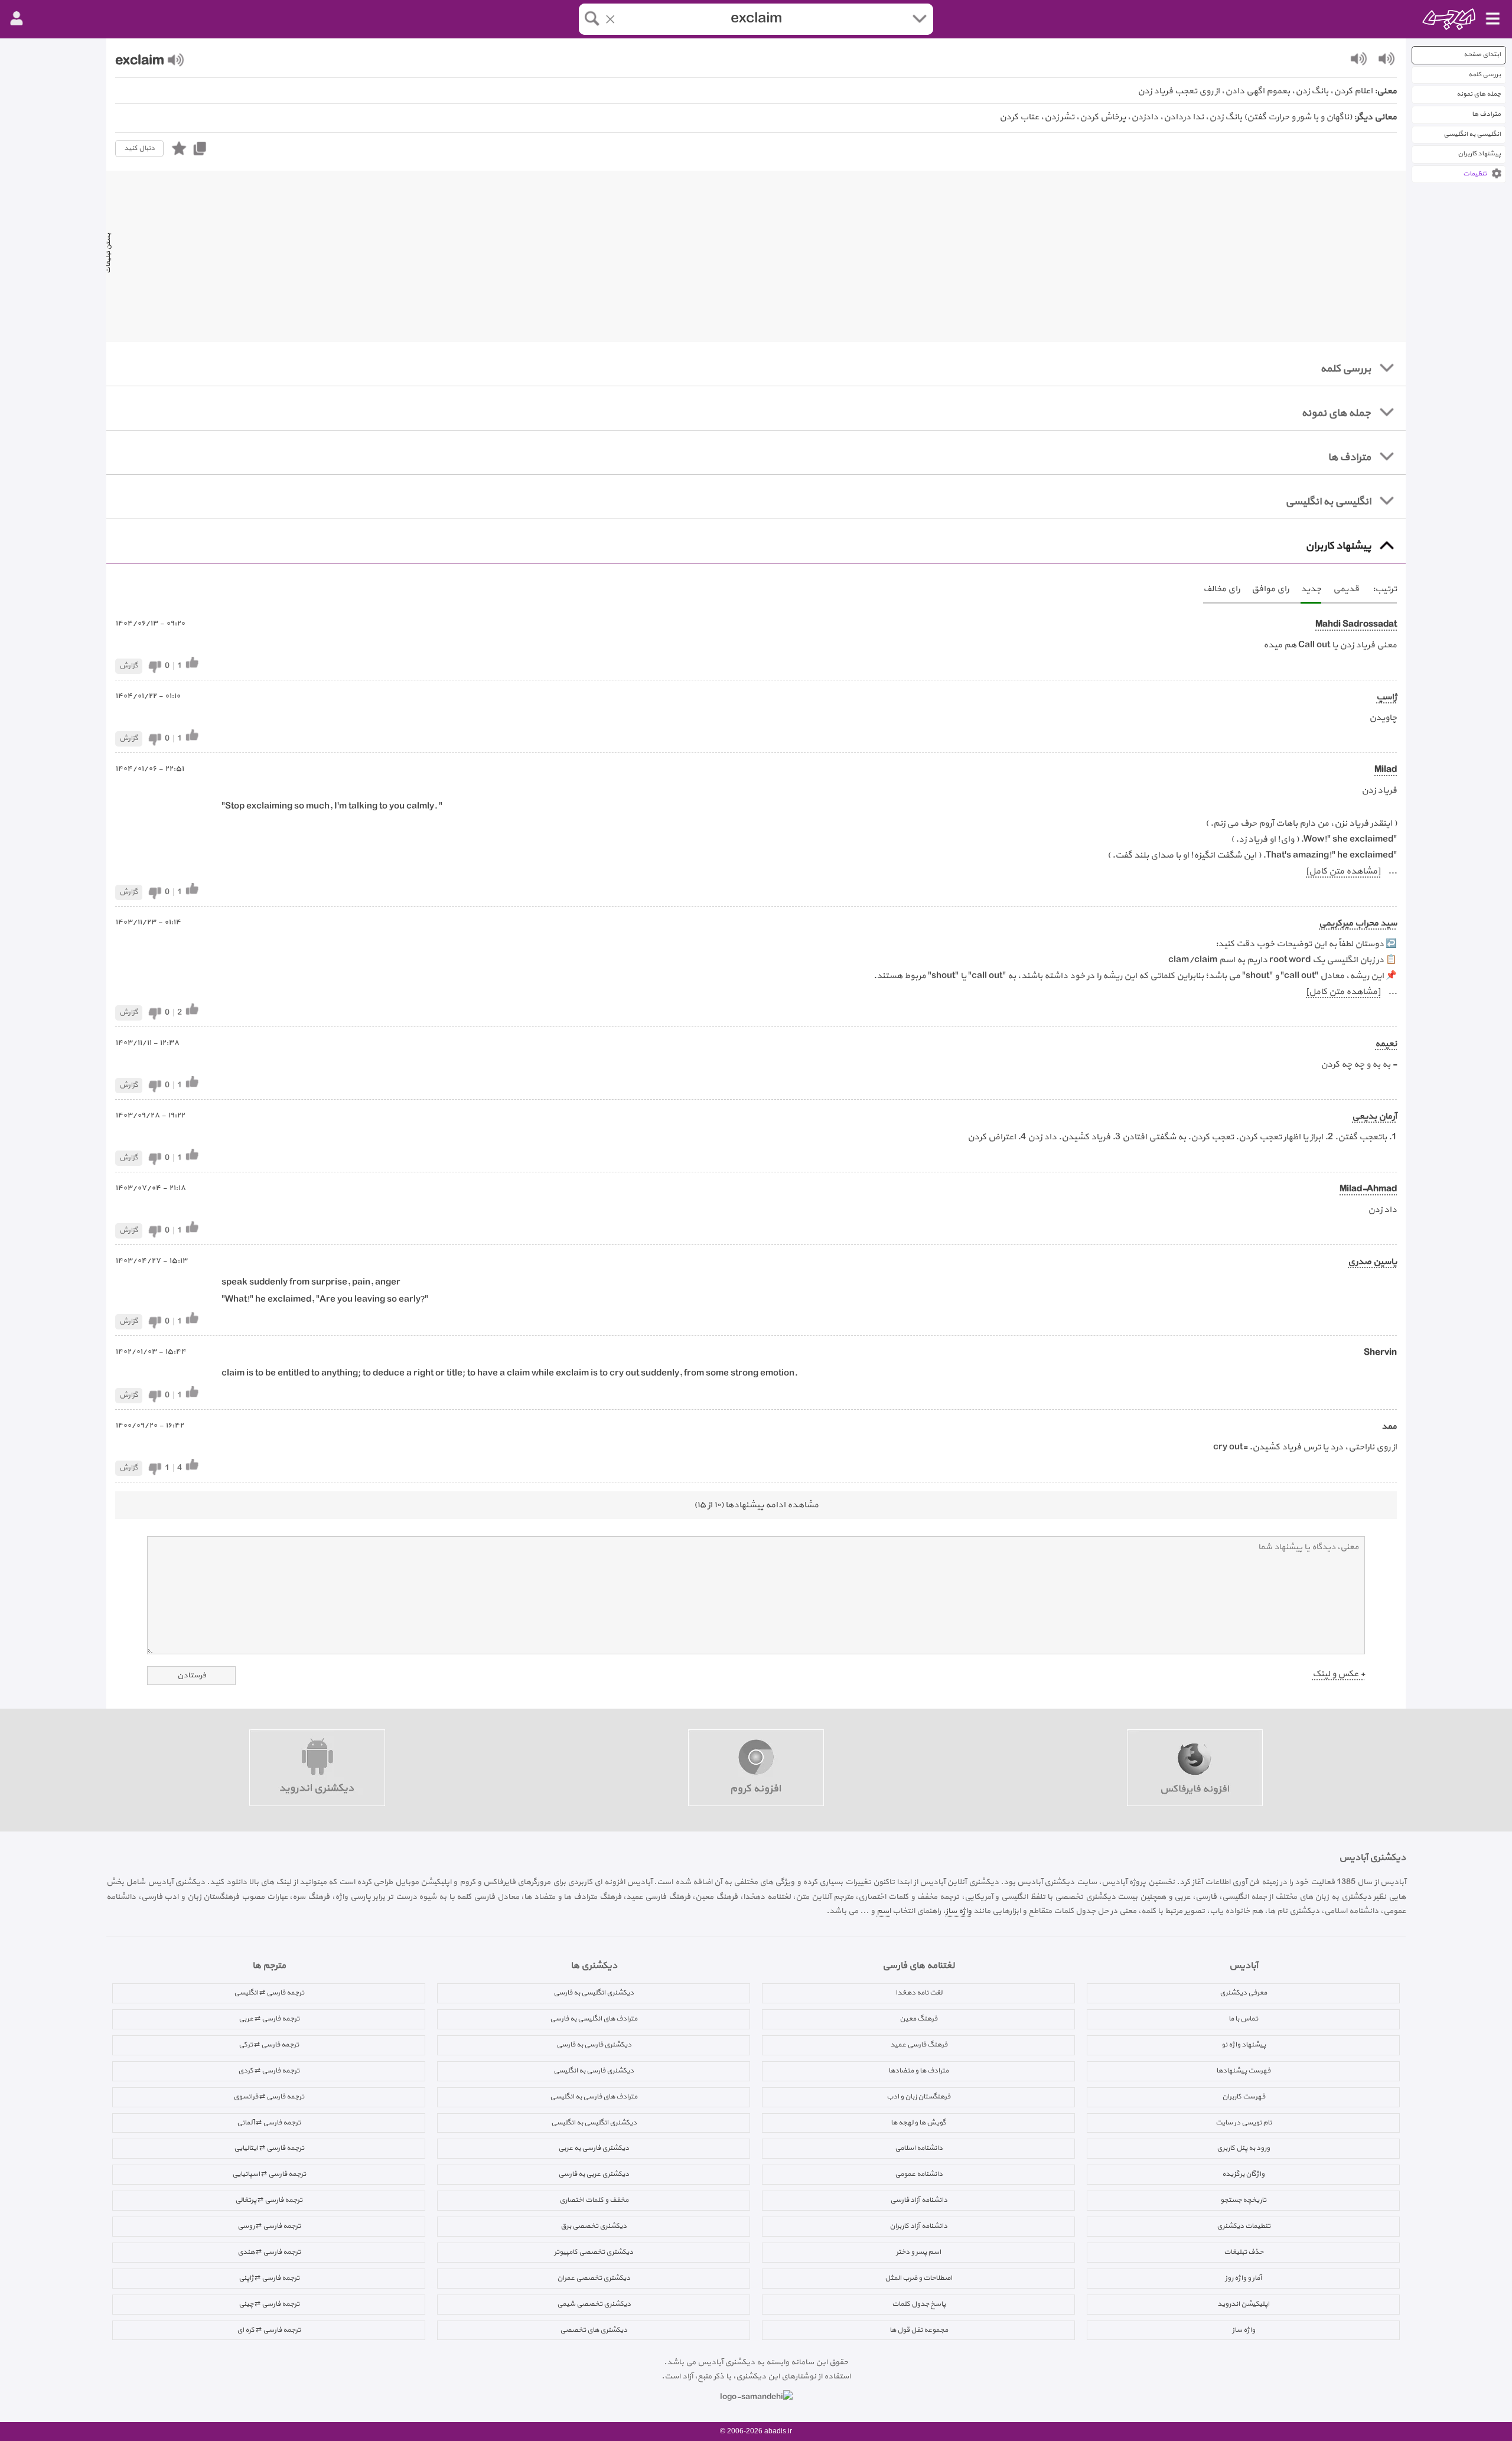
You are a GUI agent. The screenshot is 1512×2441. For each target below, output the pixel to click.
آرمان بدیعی (1374, 1117)
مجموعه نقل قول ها (919, 2330)
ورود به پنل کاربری (1243, 2148)
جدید (1311, 589)
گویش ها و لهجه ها (918, 2123)
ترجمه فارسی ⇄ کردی (269, 2071)
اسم (884, 1911)
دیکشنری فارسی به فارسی (594, 2045)
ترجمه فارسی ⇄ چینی (269, 2304)
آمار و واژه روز (1243, 2278)
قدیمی (1346, 589)
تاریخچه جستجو (1243, 2200)
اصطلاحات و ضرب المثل (918, 2278)
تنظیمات (1475, 174)
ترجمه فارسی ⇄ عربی (269, 2019)
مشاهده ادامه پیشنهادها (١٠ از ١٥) (756, 1505)
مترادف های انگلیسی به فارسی (594, 2019)
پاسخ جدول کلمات (919, 2304)
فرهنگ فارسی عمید (919, 2045)
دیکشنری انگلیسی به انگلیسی (594, 2123)
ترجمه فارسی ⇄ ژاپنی (269, 2278)
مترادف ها (1486, 114)
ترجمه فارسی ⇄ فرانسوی (269, 2097)
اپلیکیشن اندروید (1243, 2304)
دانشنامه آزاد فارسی (919, 2200)
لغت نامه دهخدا (919, 1993)
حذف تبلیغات (1244, 2252)
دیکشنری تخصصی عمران (594, 2278)
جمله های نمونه (1479, 94)
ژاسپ (1386, 697)
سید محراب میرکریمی (1358, 923)
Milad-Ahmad (1368, 1189)
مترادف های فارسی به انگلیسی (594, 2097)
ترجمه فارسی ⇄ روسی (269, 2226)
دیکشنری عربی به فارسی (594, 2174)
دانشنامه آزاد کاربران (918, 2226)
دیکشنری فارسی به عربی (594, 2148)
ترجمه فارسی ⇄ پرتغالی (269, 2200)
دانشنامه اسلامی (919, 2148)
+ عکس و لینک (1339, 1674)
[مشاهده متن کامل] (1343, 871)
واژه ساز (959, 1911)
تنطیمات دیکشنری (1244, 2226)
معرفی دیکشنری (1243, 1993)
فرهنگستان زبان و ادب (918, 2097)
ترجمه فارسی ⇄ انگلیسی (269, 1993)
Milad (1386, 770)
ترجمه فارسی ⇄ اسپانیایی (269, 2174)
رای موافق (1270, 589)
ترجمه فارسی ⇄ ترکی (269, 2045)
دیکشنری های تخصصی (594, 2330)
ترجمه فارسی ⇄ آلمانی (269, 2123)
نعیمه (1386, 1044)
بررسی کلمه (1485, 75)
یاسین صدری (1372, 1262)
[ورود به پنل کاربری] (17, 19)
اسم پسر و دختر (918, 2252)
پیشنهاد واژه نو (1244, 2045)
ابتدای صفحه (1482, 55)
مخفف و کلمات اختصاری (594, 2200)
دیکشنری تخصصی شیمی (594, 2304)
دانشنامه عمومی (919, 2174)
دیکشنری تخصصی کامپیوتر (594, 2252)
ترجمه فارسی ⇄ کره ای (269, 2330)
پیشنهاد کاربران (1479, 154)
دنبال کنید (139, 148)
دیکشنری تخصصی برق (594, 2226)
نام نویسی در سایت (1244, 2123)
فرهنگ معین (918, 2019)
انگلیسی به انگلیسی (1472, 134)
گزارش (129, 666)
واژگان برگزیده (1243, 2174)
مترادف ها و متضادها (918, 2071)
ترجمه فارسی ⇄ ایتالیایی (269, 2148)
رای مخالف (1221, 589)
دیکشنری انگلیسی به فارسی (594, 1993)
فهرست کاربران (1244, 2097)
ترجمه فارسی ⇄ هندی (269, 2252)
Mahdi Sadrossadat (1356, 625)
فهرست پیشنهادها (1243, 2071)
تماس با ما (1243, 2019)
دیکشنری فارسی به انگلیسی (594, 2071)
